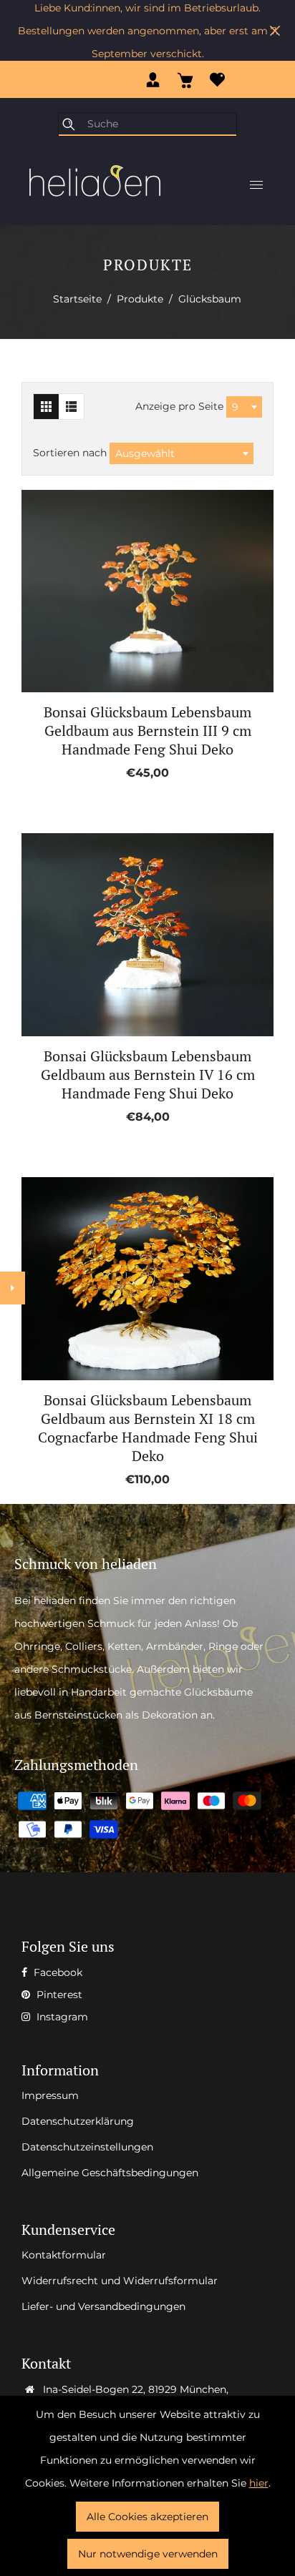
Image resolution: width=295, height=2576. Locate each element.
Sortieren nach (71, 453)
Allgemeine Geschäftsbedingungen (110, 2173)
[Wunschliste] (217, 79)
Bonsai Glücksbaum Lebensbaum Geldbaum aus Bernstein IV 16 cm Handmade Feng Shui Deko (148, 1075)
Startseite (77, 299)
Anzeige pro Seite (181, 406)
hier (259, 2483)
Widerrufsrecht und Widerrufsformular (120, 2281)
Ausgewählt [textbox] (145, 453)
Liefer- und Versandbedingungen (103, 2306)
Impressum (50, 2095)
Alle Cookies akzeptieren (147, 2517)
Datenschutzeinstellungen (87, 2147)
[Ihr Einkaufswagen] (185, 79)
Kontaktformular (64, 2255)
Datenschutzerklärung (78, 2121)
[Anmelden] (153, 79)
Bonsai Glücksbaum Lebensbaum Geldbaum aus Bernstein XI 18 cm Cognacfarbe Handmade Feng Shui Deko (148, 1428)
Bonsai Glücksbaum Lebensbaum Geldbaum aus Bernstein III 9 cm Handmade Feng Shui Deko (147, 731)
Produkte (140, 299)
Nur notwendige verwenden (148, 2554)
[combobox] (244, 407)
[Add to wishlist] (131, 591)
